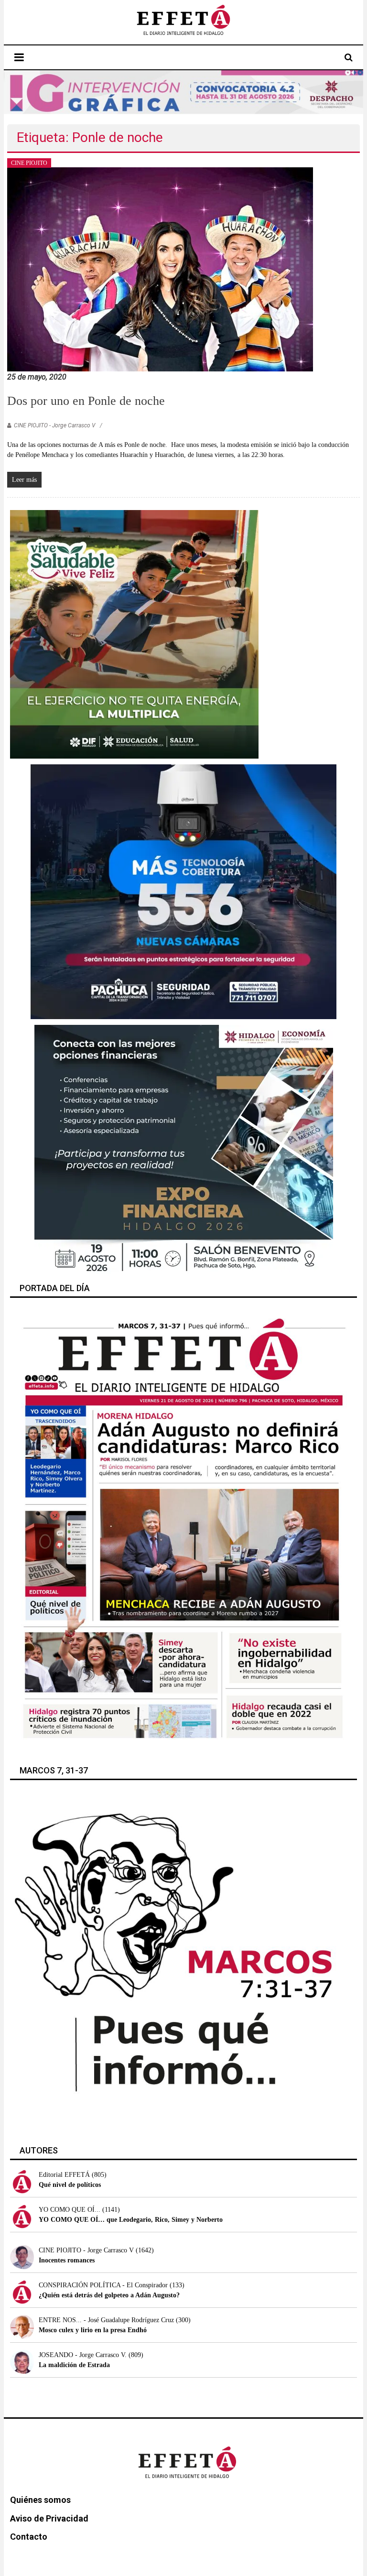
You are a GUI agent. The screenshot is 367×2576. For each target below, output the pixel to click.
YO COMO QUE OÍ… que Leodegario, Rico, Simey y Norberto (131, 2220)
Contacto (29, 2537)
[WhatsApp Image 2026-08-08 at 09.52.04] (184, 92)
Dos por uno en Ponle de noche (86, 401)
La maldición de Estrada (74, 2365)
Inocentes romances (67, 2260)
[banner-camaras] (183, 891)
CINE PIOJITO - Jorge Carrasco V (54, 425)
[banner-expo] (184, 1149)
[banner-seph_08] (134, 634)
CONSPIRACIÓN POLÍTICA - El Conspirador (103, 2285)
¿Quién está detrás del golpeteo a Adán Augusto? (109, 2295)
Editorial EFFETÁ (64, 2175)
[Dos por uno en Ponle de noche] (160, 269)
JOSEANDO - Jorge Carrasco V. (83, 2355)
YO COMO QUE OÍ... (70, 2210)
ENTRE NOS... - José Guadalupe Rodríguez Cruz (106, 2320)
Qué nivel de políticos (70, 2185)
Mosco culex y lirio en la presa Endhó (93, 2330)
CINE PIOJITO (29, 163)
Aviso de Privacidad (49, 2518)
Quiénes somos (40, 2500)
